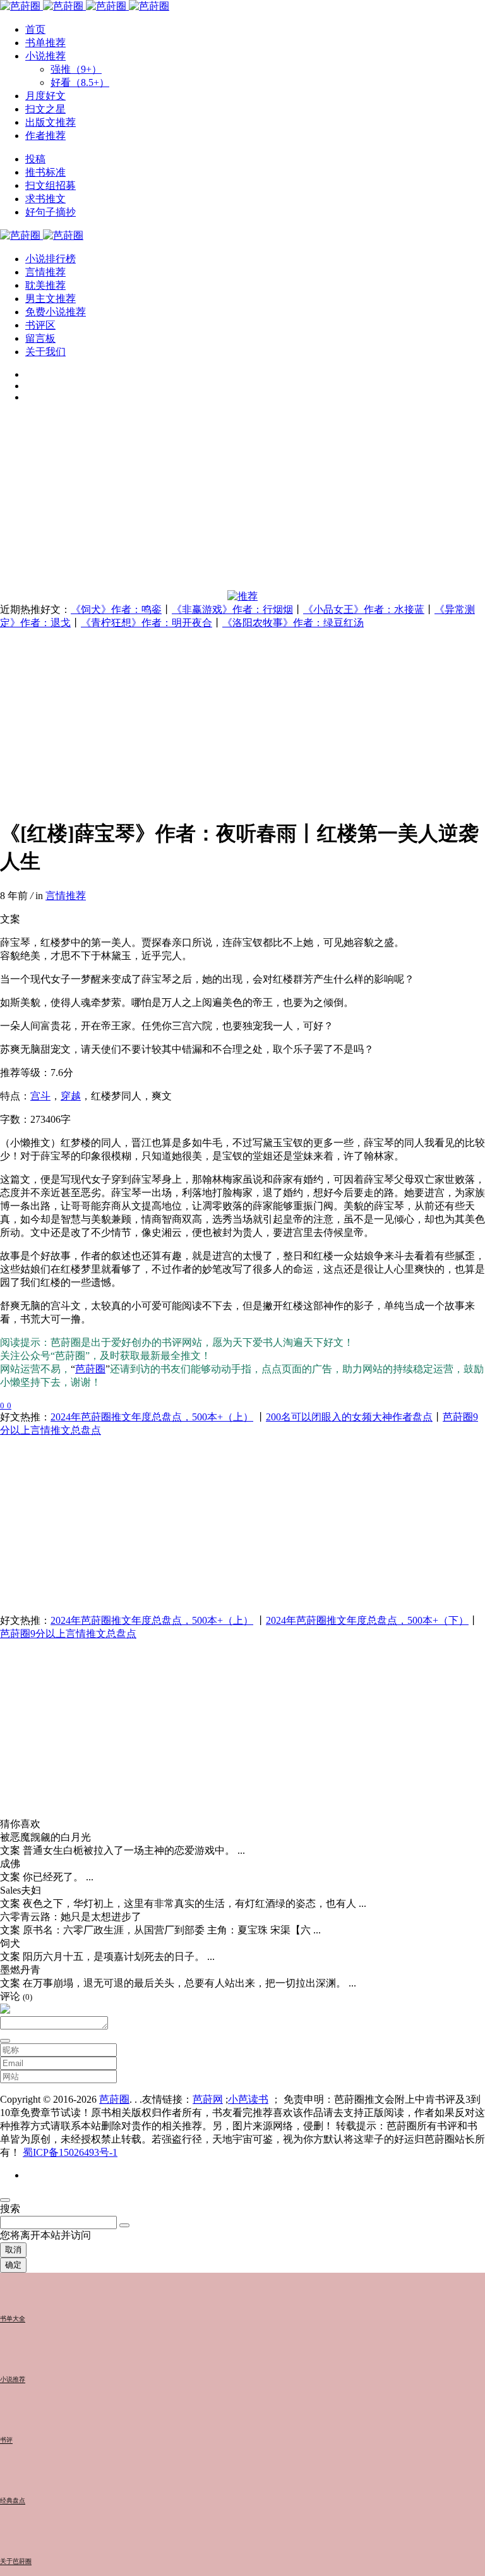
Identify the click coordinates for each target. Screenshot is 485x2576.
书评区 (40, 325)
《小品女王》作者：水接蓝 (364, 609)
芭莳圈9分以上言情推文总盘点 (68, 1634)
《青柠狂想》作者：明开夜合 (147, 623)
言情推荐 (45, 272)
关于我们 (45, 352)
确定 (13, 2265)
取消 (13, 2250)
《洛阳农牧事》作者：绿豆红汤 (293, 623)
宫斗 (40, 1096)
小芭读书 (248, 2099)
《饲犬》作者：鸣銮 (116, 609)
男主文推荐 (51, 299)
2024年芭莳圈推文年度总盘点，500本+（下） (367, 1620)
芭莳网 (208, 2099)
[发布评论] (5, 2041)
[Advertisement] (242, 502)
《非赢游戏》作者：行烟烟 (232, 609)
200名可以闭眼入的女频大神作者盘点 (349, 1417)
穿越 (71, 1096)
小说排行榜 (51, 259)
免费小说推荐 (56, 312)
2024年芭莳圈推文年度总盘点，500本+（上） (152, 1417)
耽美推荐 (45, 285)
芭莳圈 (90, 1369)
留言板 (40, 338)
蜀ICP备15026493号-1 (70, 2152)
